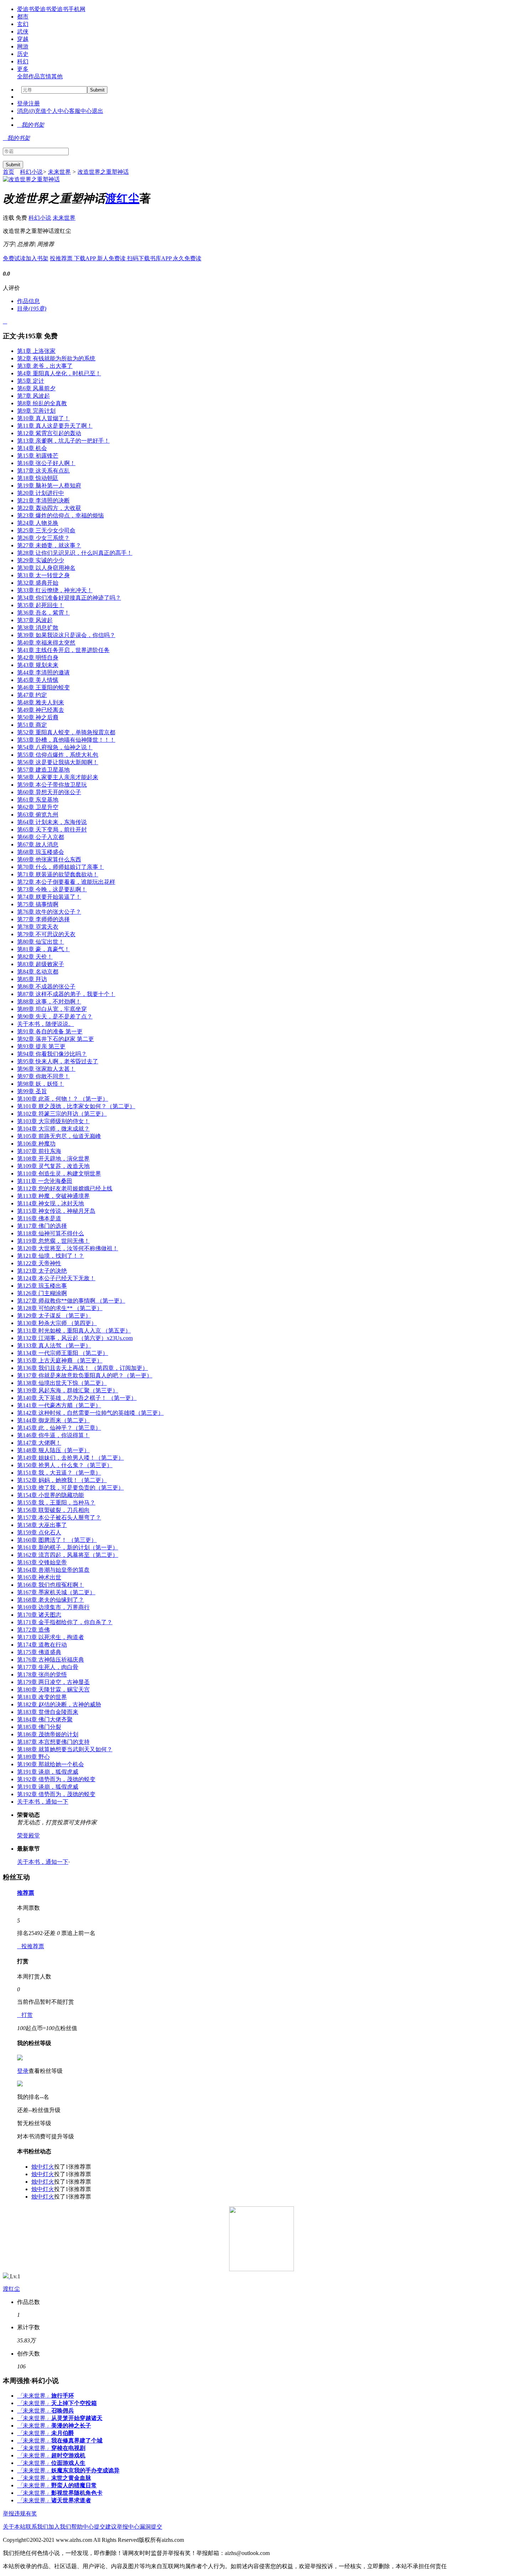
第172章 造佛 (33, 1630)
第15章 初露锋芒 (38, 456)
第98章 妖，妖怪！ (41, 1084)
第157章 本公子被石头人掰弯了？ (59, 1518)
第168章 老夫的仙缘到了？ (51, 1600)
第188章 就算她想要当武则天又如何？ (65, 1749)
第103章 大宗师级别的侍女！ (53, 1121)
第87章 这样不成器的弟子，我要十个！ (66, 994)
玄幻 (23, 24)
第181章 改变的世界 (42, 1697)
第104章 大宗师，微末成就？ (53, 1129)
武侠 (23, 32)
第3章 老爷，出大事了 (45, 366)
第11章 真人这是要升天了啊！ (55, 426)
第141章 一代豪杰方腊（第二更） (59, 1405)
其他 (57, 76)
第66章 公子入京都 (41, 837)
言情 (46, 76)
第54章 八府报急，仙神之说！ (55, 747)
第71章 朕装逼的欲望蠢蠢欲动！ (58, 874)
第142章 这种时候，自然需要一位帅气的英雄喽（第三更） (90, 1413)
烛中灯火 (43, 2167)
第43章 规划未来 (38, 665)
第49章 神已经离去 (41, 710)
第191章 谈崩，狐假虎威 (48, 1772)
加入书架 (37, 258)
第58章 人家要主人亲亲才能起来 (58, 777)
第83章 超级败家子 (41, 964)
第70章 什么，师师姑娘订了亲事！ (60, 867)
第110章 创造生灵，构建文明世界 (59, 1174)
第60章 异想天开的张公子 (49, 792)
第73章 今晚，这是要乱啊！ (52, 889)
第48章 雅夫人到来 (41, 702)
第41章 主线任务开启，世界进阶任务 (63, 650)
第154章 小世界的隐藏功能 (51, 1495)
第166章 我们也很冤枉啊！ (51, 1585)
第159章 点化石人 (39, 1532)
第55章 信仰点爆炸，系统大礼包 (58, 755)
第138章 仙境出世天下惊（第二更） (62, 1383)
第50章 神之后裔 (38, 717)
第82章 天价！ (35, 957)
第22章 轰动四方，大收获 (49, 508)
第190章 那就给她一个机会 (51, 1764)
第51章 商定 (32, 725)
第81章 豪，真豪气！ (43, 949)
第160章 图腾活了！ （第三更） (57, 1540)
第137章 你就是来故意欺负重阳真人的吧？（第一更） (85, 1375)
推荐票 (26, 1893)
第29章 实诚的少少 (41, 560)
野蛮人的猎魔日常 (74, 2485)
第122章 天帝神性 (39, 1263)
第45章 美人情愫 (38, 680)
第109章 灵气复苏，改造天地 (53, 1166)
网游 (23, 46)
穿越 (23, 39)
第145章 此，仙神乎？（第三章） (59, 1428)
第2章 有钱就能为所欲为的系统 (56, 358)
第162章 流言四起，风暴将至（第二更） (68, 1555)
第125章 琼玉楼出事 (42, 1286)
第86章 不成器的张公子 (46, 987)
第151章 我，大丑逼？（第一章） (59, 1473)
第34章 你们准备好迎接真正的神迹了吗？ (69, 598)
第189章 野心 (33, 1757)
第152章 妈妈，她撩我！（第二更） (62, 1480)
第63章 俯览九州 (38, 815)
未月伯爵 (63, 2433)
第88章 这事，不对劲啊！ (49, 1002)
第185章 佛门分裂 (39, 1727)
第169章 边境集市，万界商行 (53, 1607)
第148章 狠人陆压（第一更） (53, 1450)
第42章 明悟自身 (38, 658)
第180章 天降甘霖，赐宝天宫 (53, 1689)
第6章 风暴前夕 (36, 388)
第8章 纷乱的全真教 (42, 403)
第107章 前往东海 (39, 1151)
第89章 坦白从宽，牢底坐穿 (52, 1009)
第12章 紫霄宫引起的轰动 (49, 433)
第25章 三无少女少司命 (46, 530)
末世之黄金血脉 (71, 2478)
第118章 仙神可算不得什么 (51, 1233)
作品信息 (28, 301)
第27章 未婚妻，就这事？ (49, 545)
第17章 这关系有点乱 (43, 471)
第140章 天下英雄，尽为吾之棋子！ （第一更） (77, 1398)
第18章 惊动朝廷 (38, 478)
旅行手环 (63, 2396)
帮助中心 (83, 2527)
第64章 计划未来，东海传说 (52, 822)
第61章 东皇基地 (38, 800)
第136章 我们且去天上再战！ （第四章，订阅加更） (83, 1368)
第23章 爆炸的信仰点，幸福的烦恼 (60, 515)
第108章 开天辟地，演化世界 (53, 1159)
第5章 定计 (31, 381)
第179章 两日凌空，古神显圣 (53, 1682)
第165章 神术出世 (39, 1577)
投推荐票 (62, 258)
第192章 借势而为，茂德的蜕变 (56, 1779)
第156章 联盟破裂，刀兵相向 (53, 1510)
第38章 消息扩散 (38, 628)
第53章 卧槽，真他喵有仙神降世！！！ (66, 740)
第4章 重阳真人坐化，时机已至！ (59, 373)
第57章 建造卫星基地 (43, 770)
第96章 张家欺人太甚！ (46, 1069)
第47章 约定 (32, 695)
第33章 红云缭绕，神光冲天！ (55, 590)
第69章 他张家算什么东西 (49, 859)
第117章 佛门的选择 (42, 1226)
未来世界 (59, 172)
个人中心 (58, 111)
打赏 (25, 2015)
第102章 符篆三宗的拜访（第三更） (62, 1114)
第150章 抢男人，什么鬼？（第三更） (65, 1465)
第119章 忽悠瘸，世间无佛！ (53, 1241)
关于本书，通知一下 (43, 1802)
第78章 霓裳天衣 (38, 927)
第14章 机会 (32, 448)
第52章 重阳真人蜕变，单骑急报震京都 (66, 732)
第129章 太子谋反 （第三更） (54, 1316)
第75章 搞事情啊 (38, 904)
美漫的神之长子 (71, 2426)
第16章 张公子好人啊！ (46, 463)
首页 (9, 172)
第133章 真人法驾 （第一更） (54, 1346)
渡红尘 (122, 198)
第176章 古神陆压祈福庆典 (51, 1660)
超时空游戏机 (68, 2455)
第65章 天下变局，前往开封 (52, 830)
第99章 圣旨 (32, 1091)
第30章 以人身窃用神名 (46, 568)
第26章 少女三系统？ (43, 538)
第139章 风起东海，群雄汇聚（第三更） (68, 1390)
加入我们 (60, 2527)
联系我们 (37, 2527)
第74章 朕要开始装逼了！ (49, 897)
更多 (23, 69)
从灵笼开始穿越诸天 (77, 2418)
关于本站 (14, 2527)
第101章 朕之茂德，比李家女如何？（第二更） (76, 1106)
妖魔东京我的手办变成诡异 (85, 2470)
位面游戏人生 (68, 2463)
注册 (34, 103)
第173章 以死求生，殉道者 (51, 1637)
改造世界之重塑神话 (103, 172)
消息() (26, 111)
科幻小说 (31, 172)
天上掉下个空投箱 (74, 2403)
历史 (23, 54)
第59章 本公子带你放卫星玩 (52, 785)
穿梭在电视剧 (68, 2448)
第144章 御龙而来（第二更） (53, 1420)
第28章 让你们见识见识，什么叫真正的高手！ (75, 553)
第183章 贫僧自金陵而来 (48, 1712)
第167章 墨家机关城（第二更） (56, 1592)
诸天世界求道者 (71, 2500)
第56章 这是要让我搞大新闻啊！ (58, 762)
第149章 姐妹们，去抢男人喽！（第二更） (70, 1458)
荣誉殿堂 (28, 1835)
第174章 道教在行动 (42, 1645)
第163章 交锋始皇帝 (42, 1562)
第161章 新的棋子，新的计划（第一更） (68, 1547)
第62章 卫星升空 (38, 807)
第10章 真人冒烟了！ (43, 418)
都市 (23, 17)
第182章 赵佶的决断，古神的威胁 (59, 1704)
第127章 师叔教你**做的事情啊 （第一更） (71, 1301)
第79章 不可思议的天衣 (46, 934)
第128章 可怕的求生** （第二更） (60, 1308)
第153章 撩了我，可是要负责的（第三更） (70, 1488)
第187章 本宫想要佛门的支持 (53, 1742)
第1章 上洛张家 (36, 351)
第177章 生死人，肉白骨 (48, 1667)
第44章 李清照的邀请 (43, 672)
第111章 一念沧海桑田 (45, 1181)
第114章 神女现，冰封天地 (51, 1203)
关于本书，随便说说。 (46, 1024)
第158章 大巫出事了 (42, 1525)
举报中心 (128, 2527)
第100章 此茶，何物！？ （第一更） (63, 1099)
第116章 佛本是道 (39, 1218)
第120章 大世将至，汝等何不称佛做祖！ (68, 1248)
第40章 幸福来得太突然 (46, 643)
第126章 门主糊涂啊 (42, 1293)
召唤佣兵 (63, 2411)
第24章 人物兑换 (38, 523)
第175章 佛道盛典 (39, 1652)
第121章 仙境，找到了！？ (51, 1256)
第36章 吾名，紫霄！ (43, 613)
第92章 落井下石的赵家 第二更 (56, 1039)
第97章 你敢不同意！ (43, 1076)
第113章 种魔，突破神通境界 (53, 1196)
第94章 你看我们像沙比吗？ (52, 1054)
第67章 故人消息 (38, 844)
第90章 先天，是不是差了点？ (55, 1016)
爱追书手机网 (68, 9)
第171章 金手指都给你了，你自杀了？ (65, 1622)
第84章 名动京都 (38, 972)
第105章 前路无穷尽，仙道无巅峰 (59, 1136)
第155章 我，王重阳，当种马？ (56, 1503)
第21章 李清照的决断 (43, 500)
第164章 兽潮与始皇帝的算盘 (53, 1570)
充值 (41, 111)
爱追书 (26, 9)
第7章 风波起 (33, 396)
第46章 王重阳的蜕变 (43, 687)
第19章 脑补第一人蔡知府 (49, 486)
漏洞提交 (151, 2527)
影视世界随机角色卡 (77, 2493)
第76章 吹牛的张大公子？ (49, 912)
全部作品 (28, 76)
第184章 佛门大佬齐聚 (45, 1719)
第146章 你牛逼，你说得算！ (53, 1435)
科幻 (23, 61)
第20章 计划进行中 (41, 493)
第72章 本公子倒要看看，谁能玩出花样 (66, 882)
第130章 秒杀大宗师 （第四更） (57, 1323)
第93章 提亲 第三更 (41, 1046)
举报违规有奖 (20, 2514)
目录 (32, 309)
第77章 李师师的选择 (43, 919)
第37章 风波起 (35, 620)
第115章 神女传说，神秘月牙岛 (56, 1211)
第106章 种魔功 (36, 1144)
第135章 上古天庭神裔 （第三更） (60, 1360)
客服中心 (80, 111)
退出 (97, 111)
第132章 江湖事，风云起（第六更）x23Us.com (75, 1338)
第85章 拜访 (32, 979)
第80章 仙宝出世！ (41, 942)
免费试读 (14, 258)
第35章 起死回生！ (41, 605)
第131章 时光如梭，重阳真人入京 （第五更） (74, 1331)
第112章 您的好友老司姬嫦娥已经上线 (65, 1188)
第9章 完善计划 (36, 411)
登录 (23, 103)
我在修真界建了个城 (77, 2441)
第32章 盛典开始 (38, 583)
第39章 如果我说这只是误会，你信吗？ (66, 635)
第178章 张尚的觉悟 (42, 1675)
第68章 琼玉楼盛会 (41, 852)
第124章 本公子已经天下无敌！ (56, 1278)
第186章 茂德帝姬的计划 (48, 1734)
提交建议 (105, 2527)
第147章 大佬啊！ (39, 1443)
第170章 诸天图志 (39, 1615)
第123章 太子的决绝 (42, 1271)
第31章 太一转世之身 (43, 575)
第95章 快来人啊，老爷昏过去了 (58, 1061)
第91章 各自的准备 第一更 (50, 1031)
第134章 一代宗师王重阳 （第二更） (63, 1353)
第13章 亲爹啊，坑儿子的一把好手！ (63, 441)
